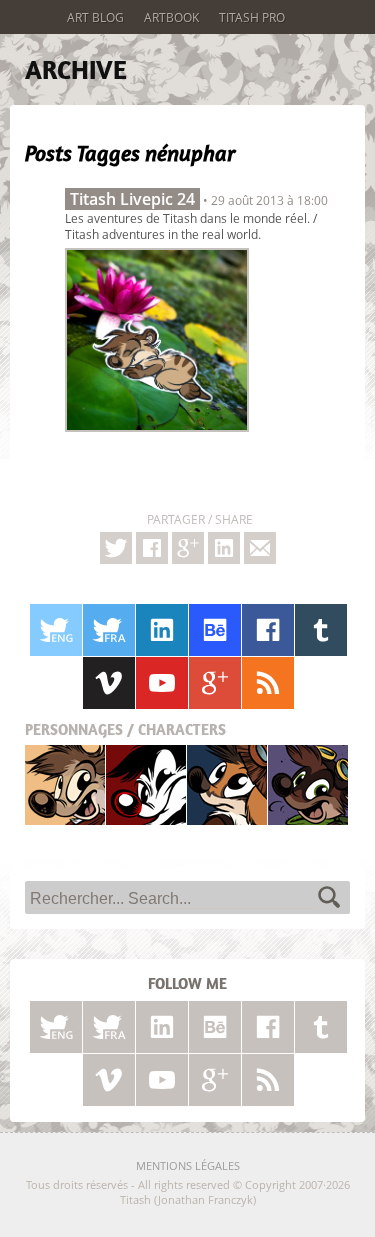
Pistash (146, 784)
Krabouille (308, 784)
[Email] (260, 548)
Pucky (227, 784)
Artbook (171, 17)
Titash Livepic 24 (132, 199)
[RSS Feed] (268, 683)
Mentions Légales (188, 1165)
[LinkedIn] (162, 630)
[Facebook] (152, 548)
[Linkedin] (224, 548)
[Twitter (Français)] (109, 630)
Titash (65, 784)
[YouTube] (162, 683)
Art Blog (95, 17)
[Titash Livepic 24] (157, 437)
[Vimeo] (109, 683)
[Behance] (215, 630)
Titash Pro (252, 17)
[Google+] (188, 548)
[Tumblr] (321, 630)
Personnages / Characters (125, 729)
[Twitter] (116, 548)
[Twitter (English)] (56, 630)
